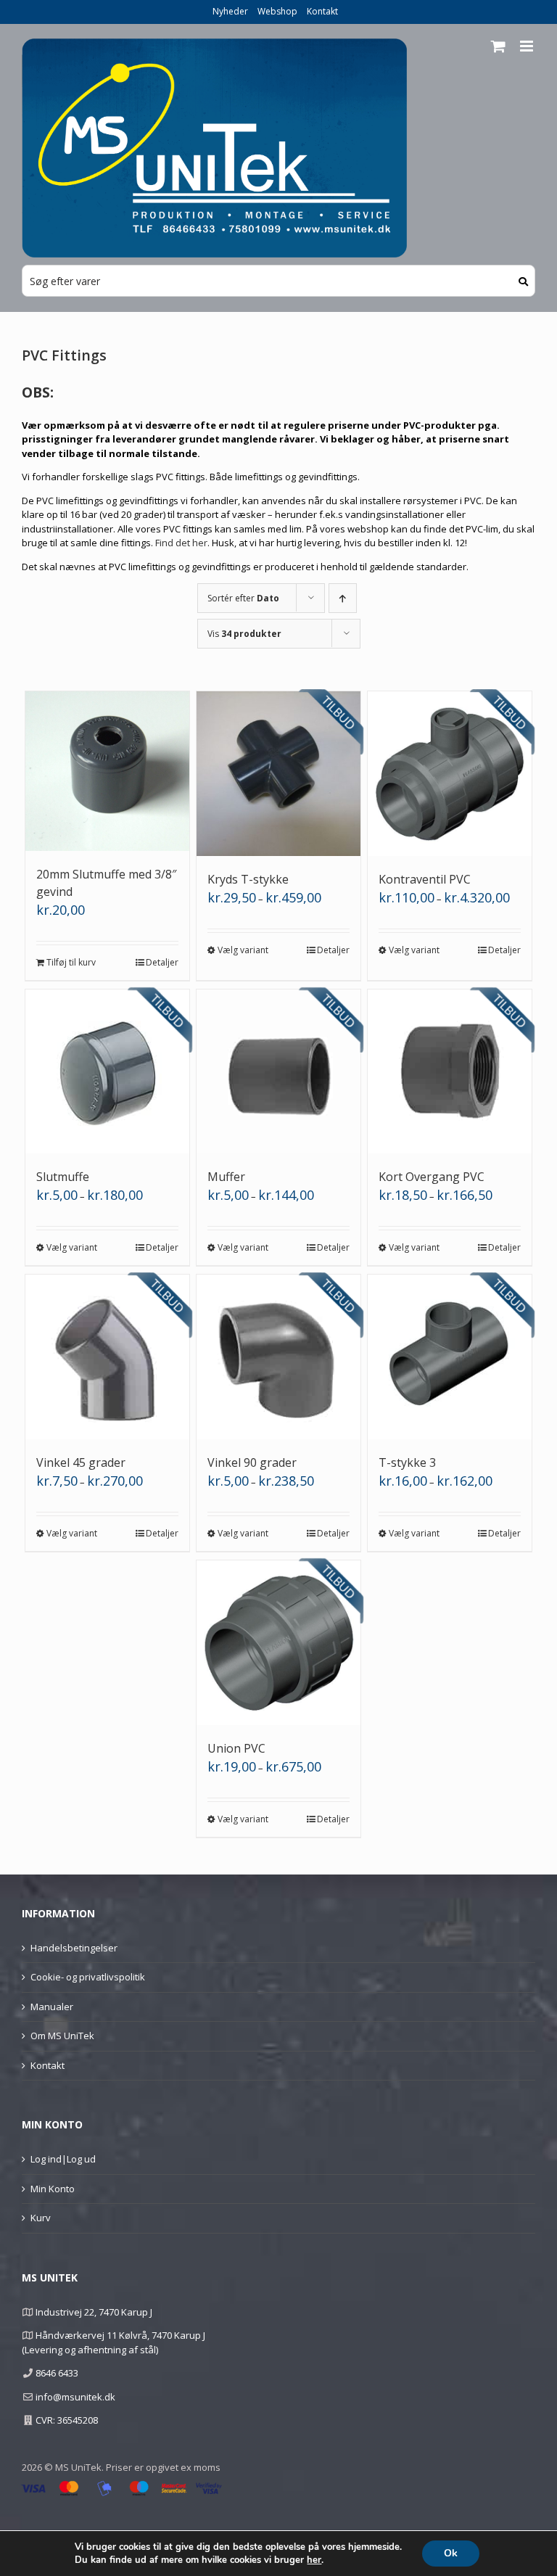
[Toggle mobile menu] (528, 46)
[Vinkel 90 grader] (279, 1357)
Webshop (277, 11)
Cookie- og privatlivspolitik (88, 1977)
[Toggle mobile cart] (498, 46)
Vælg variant (243, 950)
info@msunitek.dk (75, 2397)
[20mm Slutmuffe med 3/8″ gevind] (108, 771)
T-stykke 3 (407, 1462)
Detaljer (162, 962)
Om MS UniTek (62, 2036)
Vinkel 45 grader (81, 1462)
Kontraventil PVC (425, 879)
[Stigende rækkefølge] (343, 598)
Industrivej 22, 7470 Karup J (94, 2312)
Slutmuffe (63, 1177)
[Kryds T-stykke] (279, 774)
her (314, 2560)
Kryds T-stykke (248, 879)
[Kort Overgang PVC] (450, 1072)
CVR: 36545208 (67, 2420)
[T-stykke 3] (450, 1357)
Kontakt (322, 11)
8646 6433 (57, 2373)
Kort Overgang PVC (432, 1177)
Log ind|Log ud (63, 2159)
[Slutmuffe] (108, 1072)
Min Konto (53, 2189)
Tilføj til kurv (71, 962)
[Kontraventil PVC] (450, 774)
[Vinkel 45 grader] (108, 1357)
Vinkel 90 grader (252, 1462)
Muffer (226, 1177)
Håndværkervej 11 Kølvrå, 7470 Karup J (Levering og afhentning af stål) (114, 2342)
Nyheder (230, 11)
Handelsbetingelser (74, 1948)
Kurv (41, 2218)
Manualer (52, 2007)
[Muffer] (279, 1072)
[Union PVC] (279, 1643)
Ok (451, 2553)
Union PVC (236, 1748)
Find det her (181, 543)
